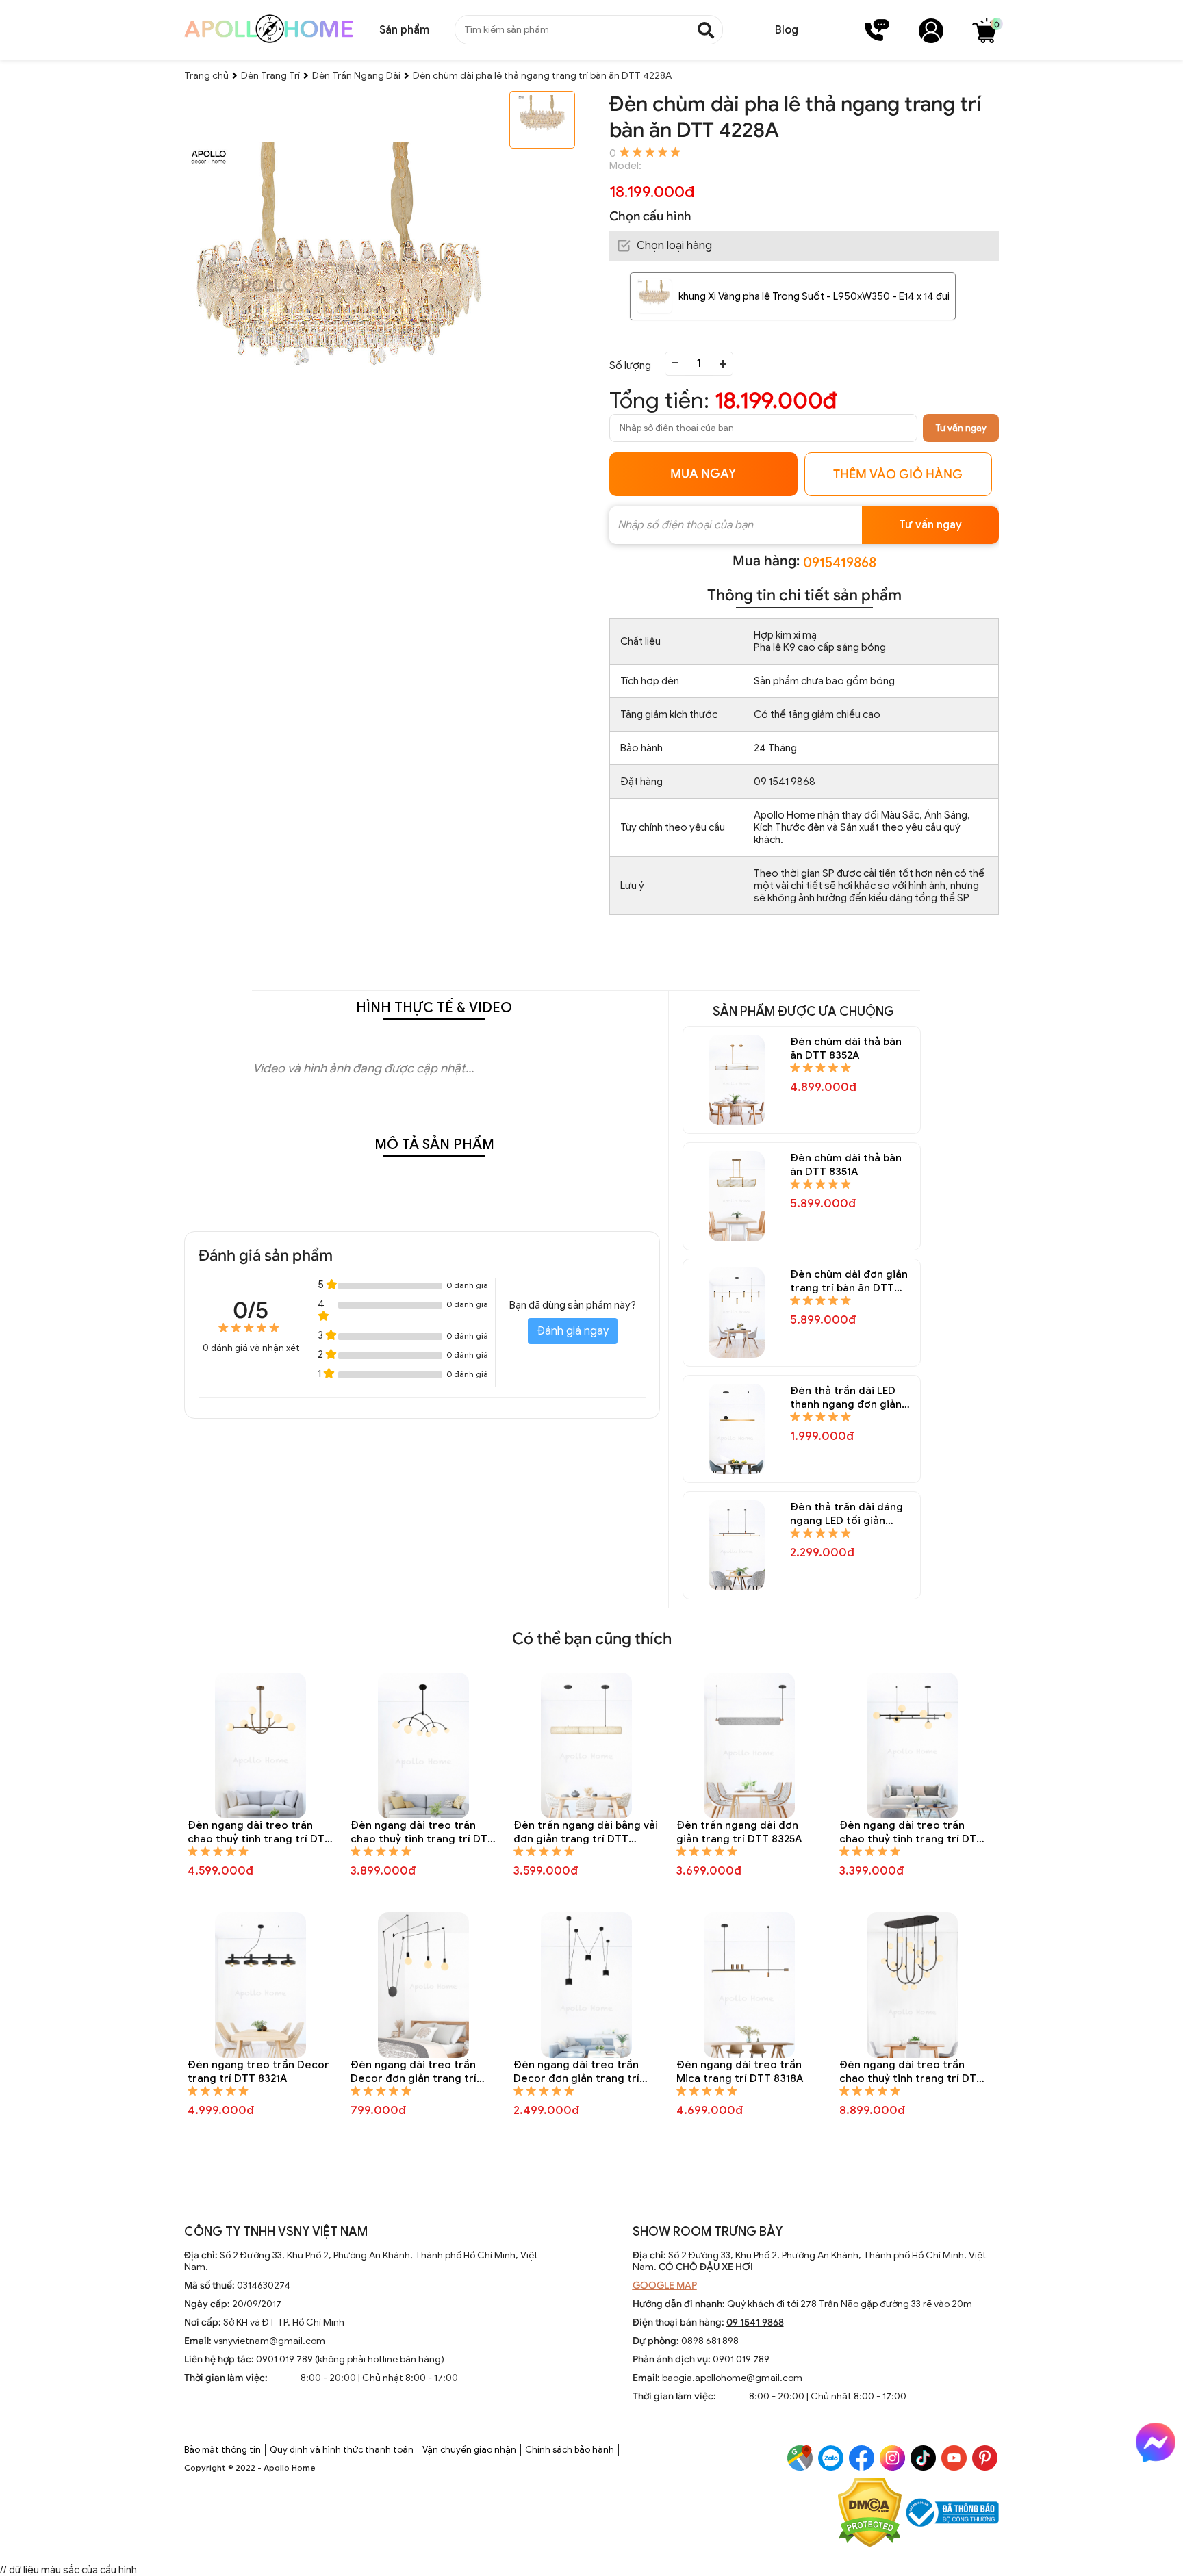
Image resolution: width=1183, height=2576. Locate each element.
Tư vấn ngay (961, 428)
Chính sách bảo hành (570, 2450)
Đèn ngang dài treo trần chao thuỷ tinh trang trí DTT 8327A (422, 1832)
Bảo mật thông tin (222, 2450)
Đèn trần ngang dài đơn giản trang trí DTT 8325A (739, 1832)
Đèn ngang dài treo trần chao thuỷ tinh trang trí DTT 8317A (911, 2072)
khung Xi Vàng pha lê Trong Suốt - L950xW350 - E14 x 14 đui (814, 296)
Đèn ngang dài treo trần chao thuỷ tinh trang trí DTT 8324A (911, 1832)
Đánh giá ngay (573, 1331)
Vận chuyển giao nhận (469, 2450)
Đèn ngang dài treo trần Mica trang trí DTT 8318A (740, 2072)
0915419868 (840, 563)
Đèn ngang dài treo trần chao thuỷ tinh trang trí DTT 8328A (259, 1832)
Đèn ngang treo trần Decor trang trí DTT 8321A (258, 2072)
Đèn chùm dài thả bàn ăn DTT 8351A (846, 1165)
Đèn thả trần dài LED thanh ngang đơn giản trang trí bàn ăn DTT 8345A (846, 1398)
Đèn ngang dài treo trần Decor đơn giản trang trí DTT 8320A (414, 2072)
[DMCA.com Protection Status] (870, 2514)
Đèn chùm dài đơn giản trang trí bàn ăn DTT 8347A (849, 1281)
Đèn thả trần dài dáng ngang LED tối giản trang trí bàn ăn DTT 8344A (847, 1514)
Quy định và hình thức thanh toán (342, 2450)
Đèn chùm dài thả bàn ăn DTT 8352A (846, 1048)
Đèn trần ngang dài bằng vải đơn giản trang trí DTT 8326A (586, 1832)
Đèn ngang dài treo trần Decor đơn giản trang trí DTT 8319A (576, 2072)
